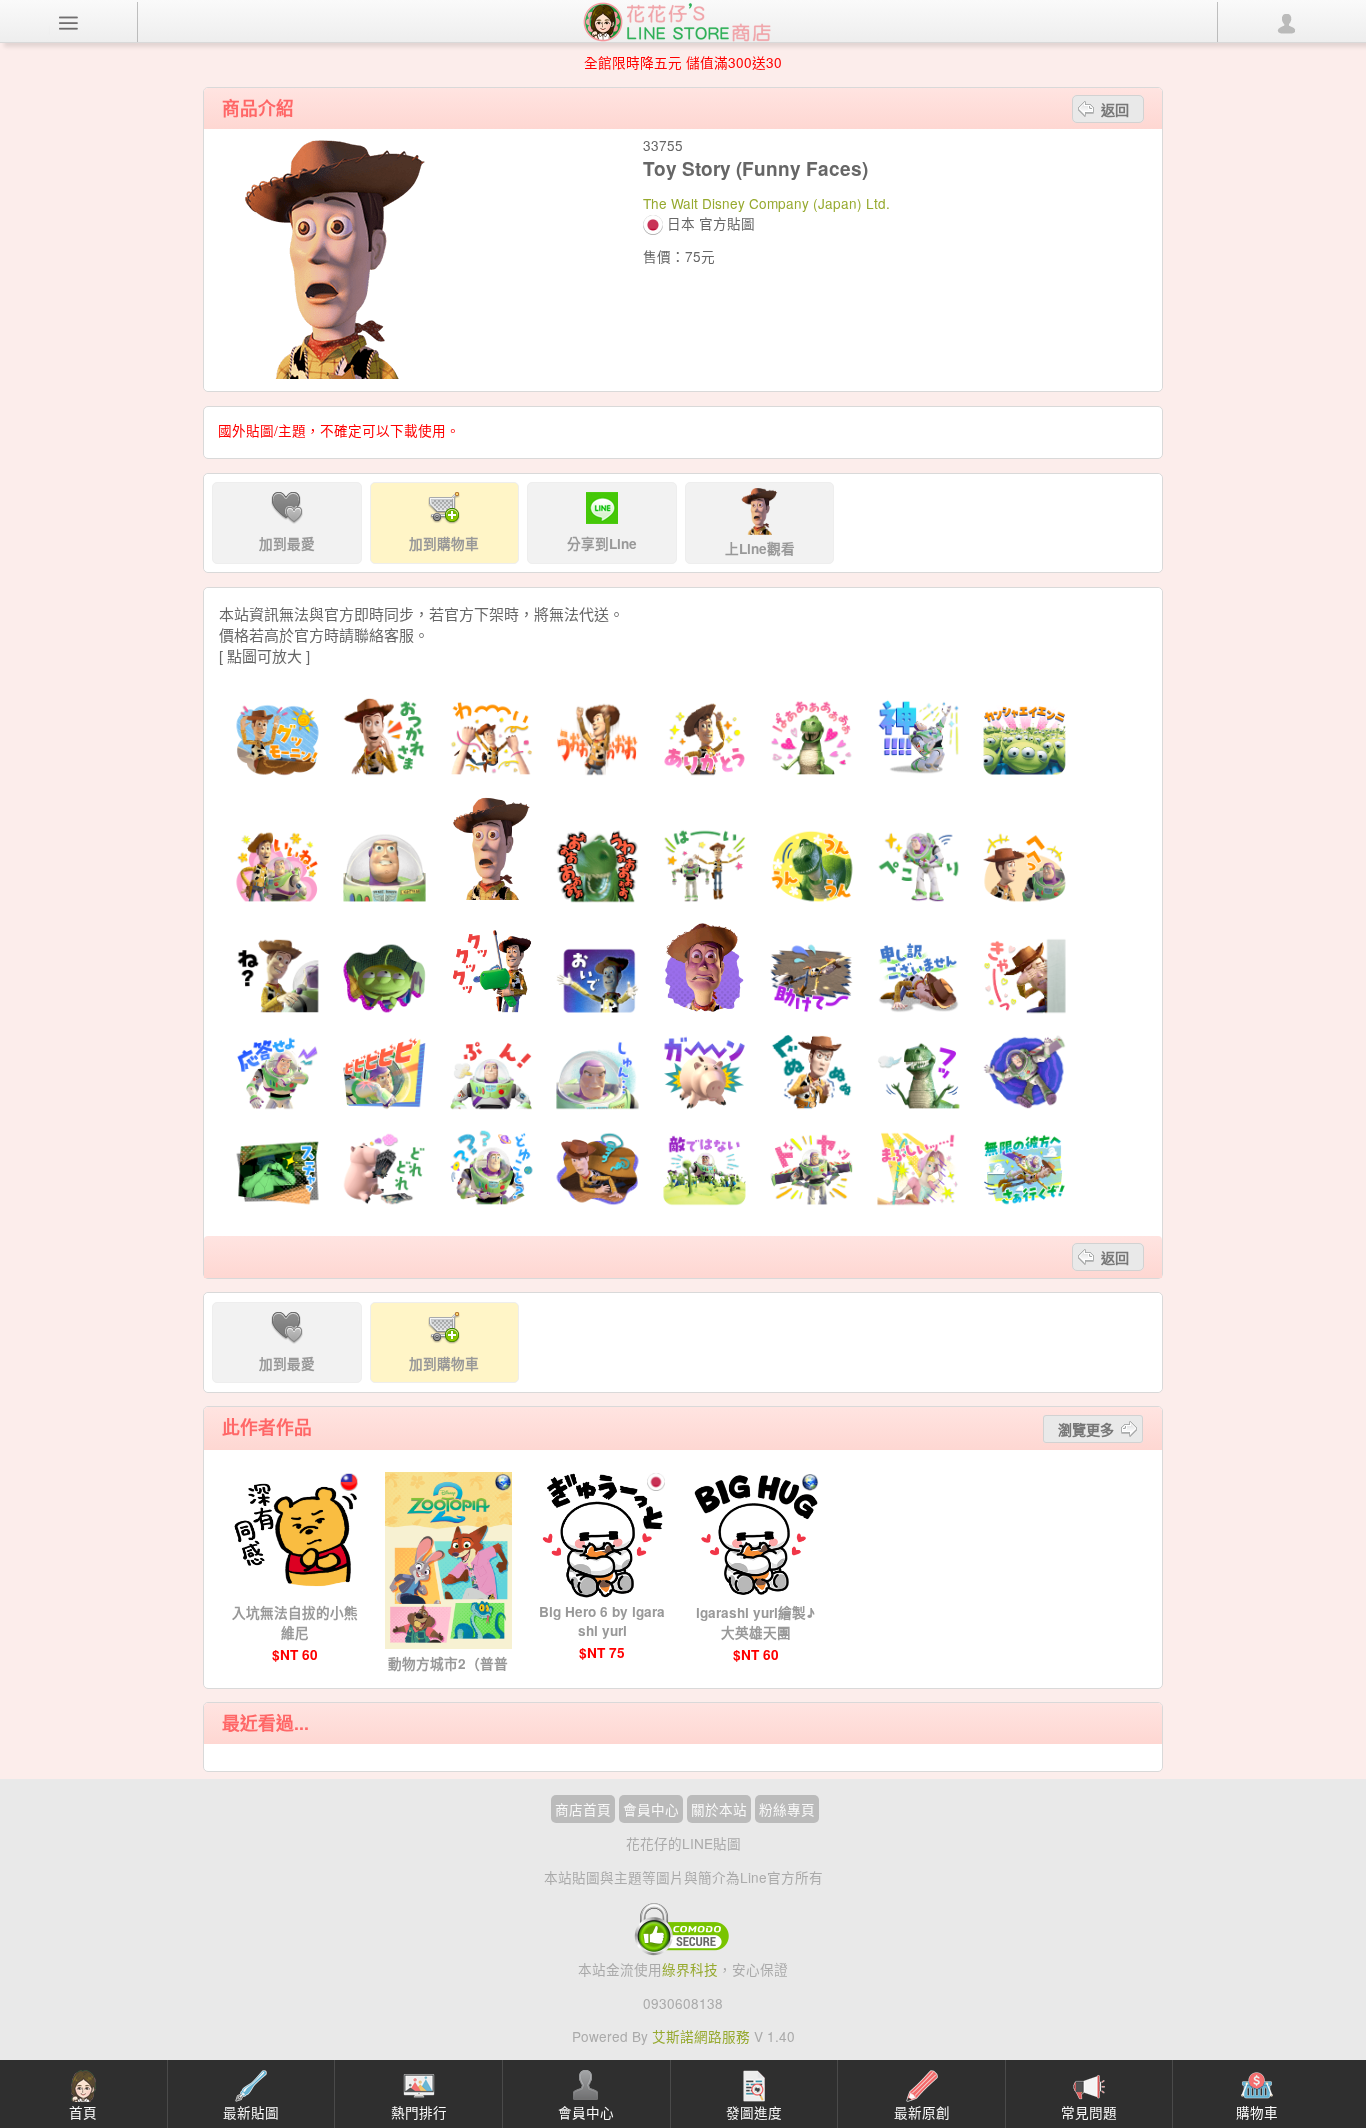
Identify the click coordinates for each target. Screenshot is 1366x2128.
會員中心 (651, 1809)
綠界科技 (690, 1969)
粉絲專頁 (787, 1809)
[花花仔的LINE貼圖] (677, 20)
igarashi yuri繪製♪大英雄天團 (755, 1622)
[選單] (69, 22)
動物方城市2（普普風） (448, 1673)
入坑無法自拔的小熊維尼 (295, 1622)
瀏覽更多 (1086, 1429)
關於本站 (719, 1809)
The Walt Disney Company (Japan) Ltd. (766, 203)
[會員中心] (1286, 22)
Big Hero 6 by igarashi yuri (602, 1621)
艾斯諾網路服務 (701, 2036)
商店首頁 (583, 1809)
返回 (1115, 109)
